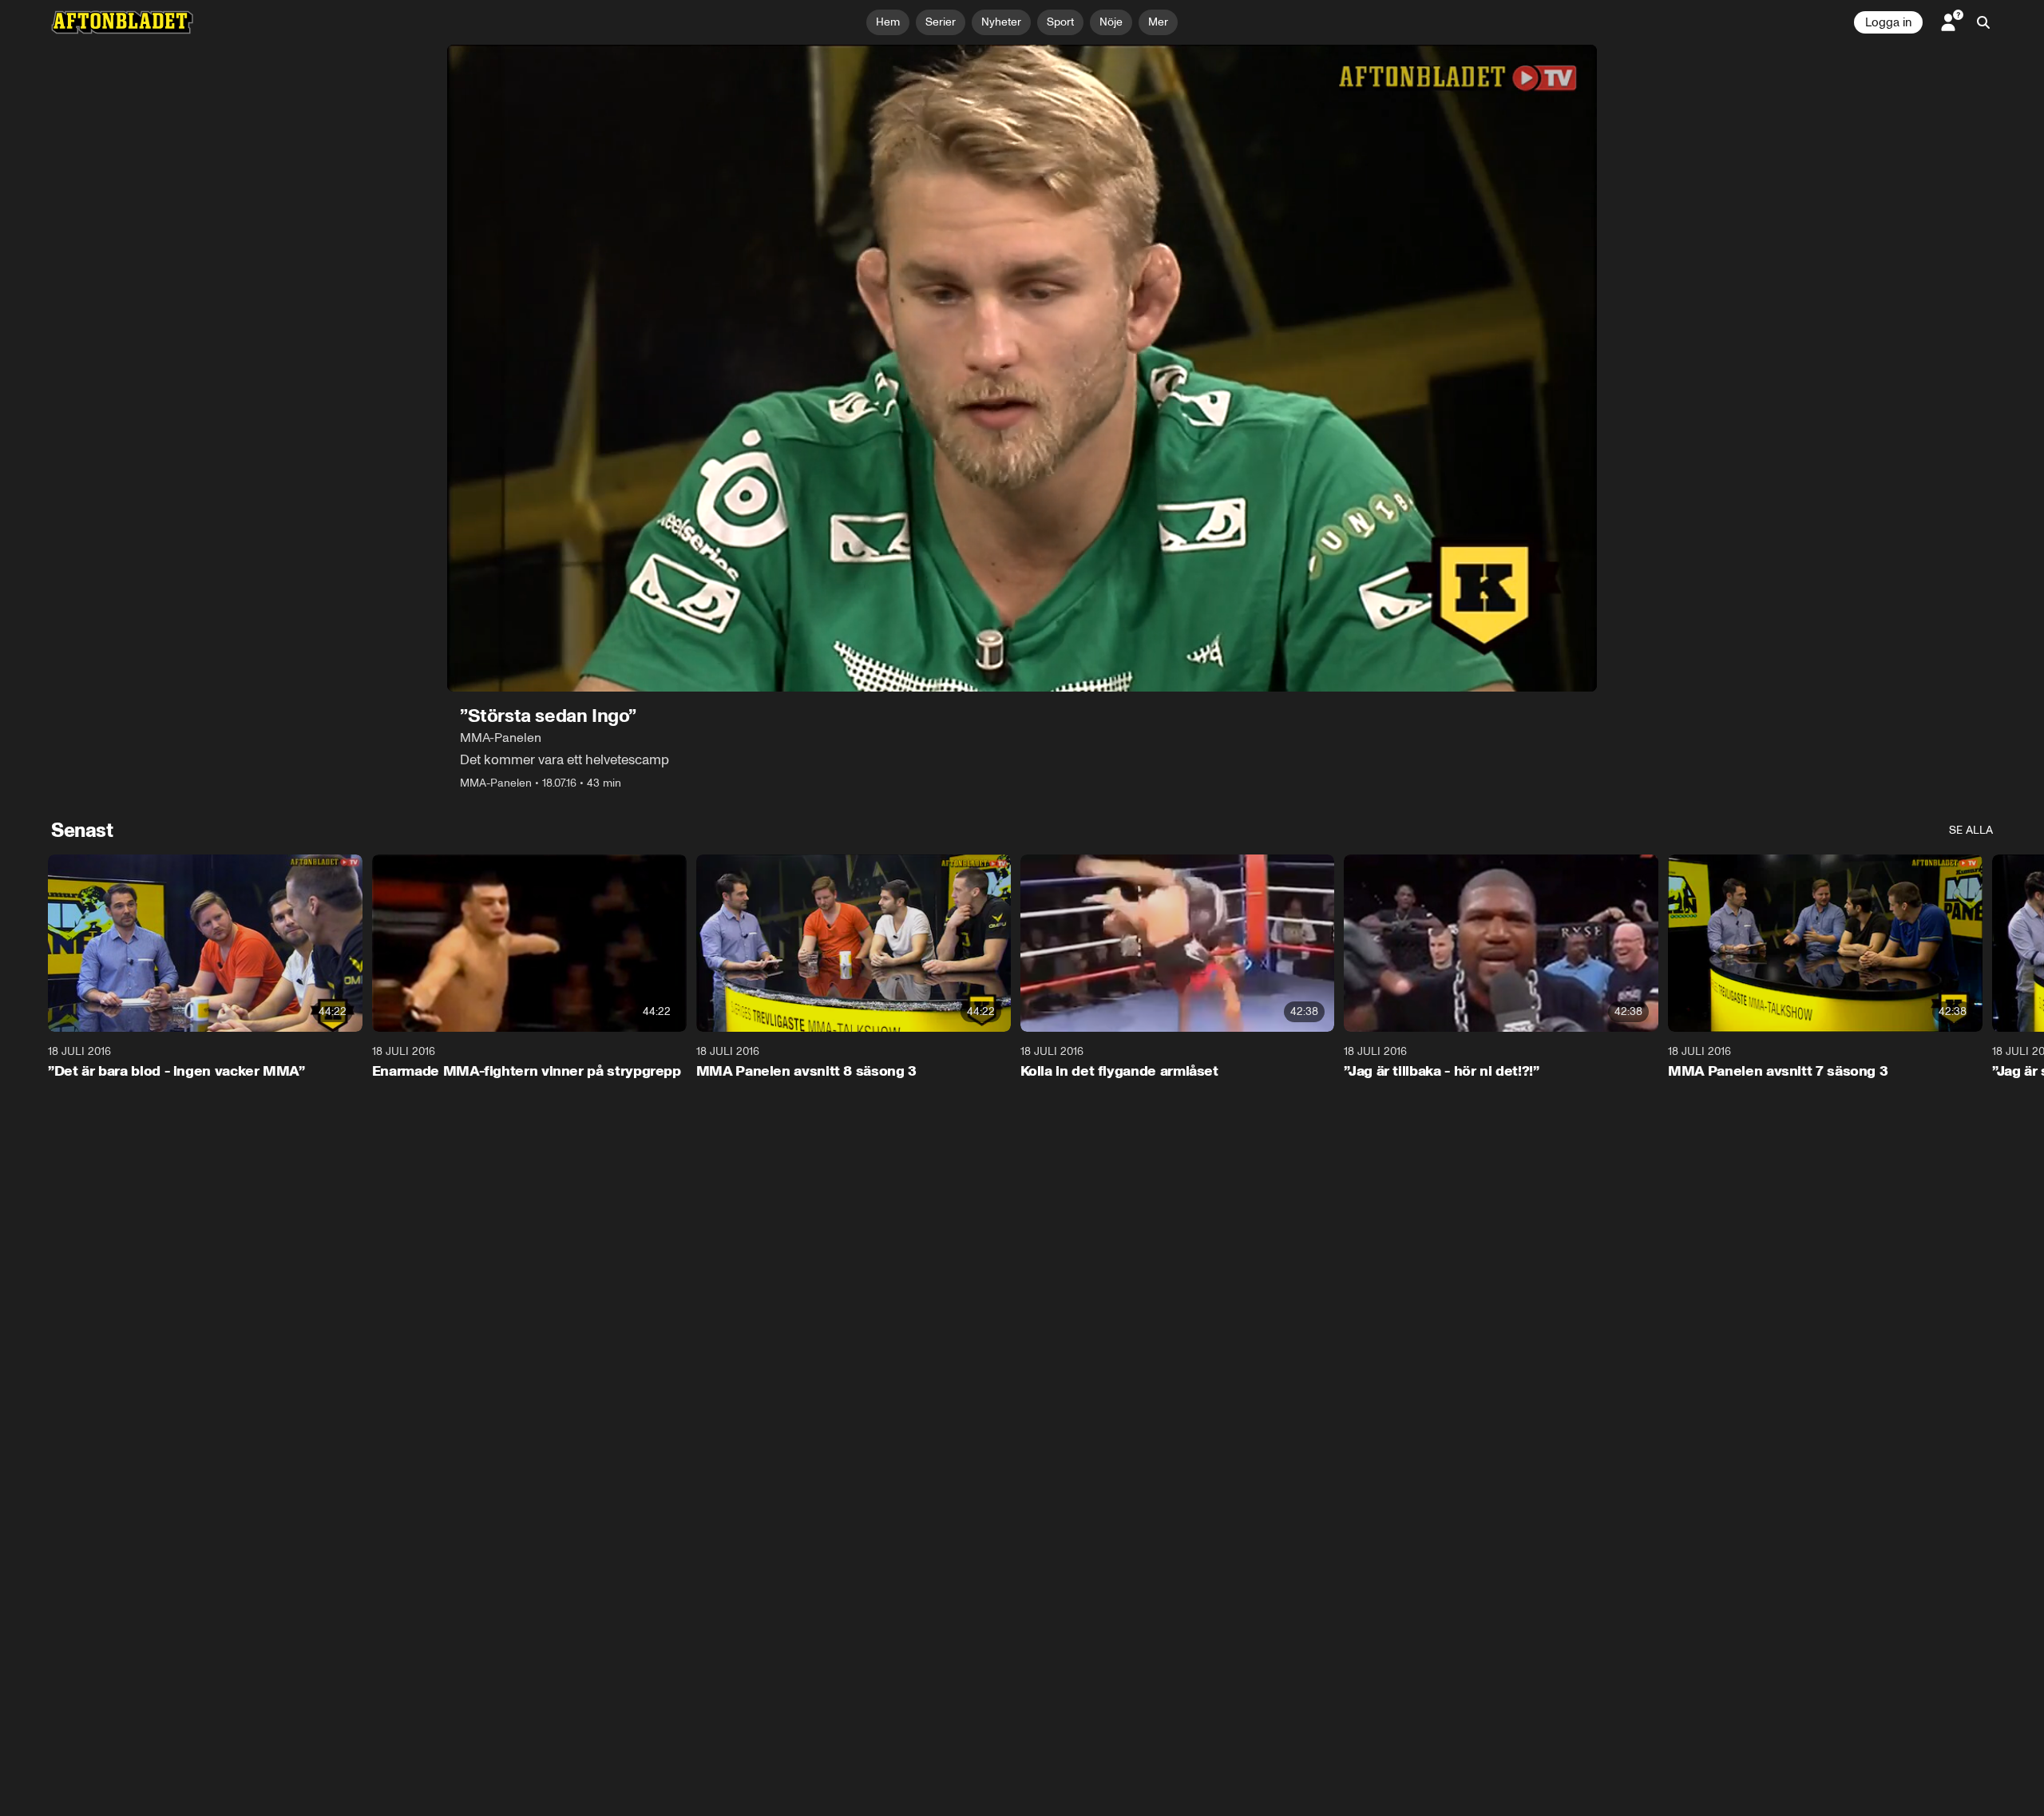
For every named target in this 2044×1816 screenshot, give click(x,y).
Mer (1158, 22)
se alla (1971, 830)
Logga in (1888, 22)
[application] (1022, 368)
